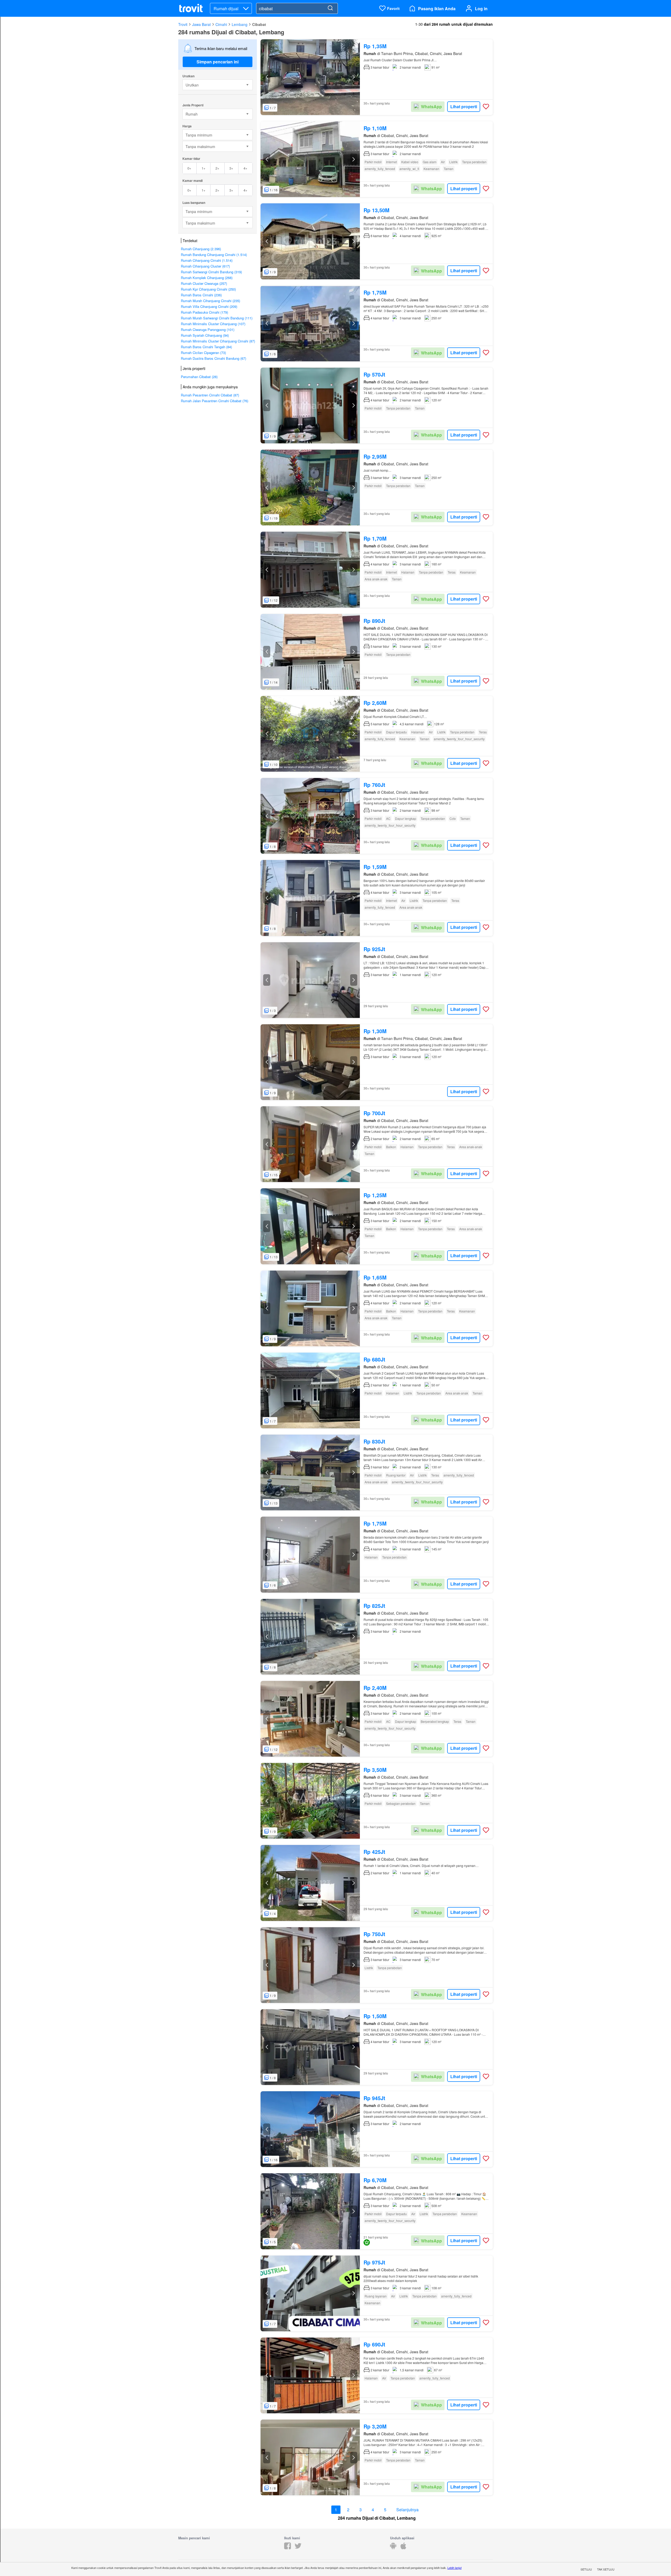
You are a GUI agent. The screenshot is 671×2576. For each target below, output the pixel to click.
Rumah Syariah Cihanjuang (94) (205, 335)
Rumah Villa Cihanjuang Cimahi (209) (209, 306)
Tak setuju (606, 2569)
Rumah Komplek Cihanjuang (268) (207, 278)
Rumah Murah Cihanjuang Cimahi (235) (210, 301)
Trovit (183, 24)
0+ (189, 168)
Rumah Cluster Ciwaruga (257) (204, 283)
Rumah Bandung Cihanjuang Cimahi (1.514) (214, 255)
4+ (245, 168)
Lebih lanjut (454, 2568)
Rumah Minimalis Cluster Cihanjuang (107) (213, 324)
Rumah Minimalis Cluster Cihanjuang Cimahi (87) (218, 341)
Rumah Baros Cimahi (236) (201, 295)
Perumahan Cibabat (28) (199, 377)
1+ (204, 168)
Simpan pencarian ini (218, 62)
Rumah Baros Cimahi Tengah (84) (206, 347)
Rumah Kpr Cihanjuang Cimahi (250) (208, 289)
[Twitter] (298, 2548)
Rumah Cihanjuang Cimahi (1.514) (207, 260)
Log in (481, 9)
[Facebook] (288, 2548)
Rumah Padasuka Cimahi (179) (204, 312)
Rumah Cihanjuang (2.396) (201, 249)
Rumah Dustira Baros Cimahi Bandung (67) (213, 358)
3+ (231, 168)
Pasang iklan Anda (437, 9)
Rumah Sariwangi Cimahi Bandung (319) (211, 272)
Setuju (586, 2569)
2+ (217, 168)
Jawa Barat (201, 24)
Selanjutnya (407, 2510)
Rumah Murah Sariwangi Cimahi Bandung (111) (217, 318)
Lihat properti (464, 107)
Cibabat (259, 24)
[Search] (330, 8)
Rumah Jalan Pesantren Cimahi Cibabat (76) (215, 401)
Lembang (240, 24)
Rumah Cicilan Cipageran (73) (203, 353)
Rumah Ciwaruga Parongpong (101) (208, 330)
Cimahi (221, 24)
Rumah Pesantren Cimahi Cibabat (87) (210, 395)
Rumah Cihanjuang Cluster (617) (205, 266)
